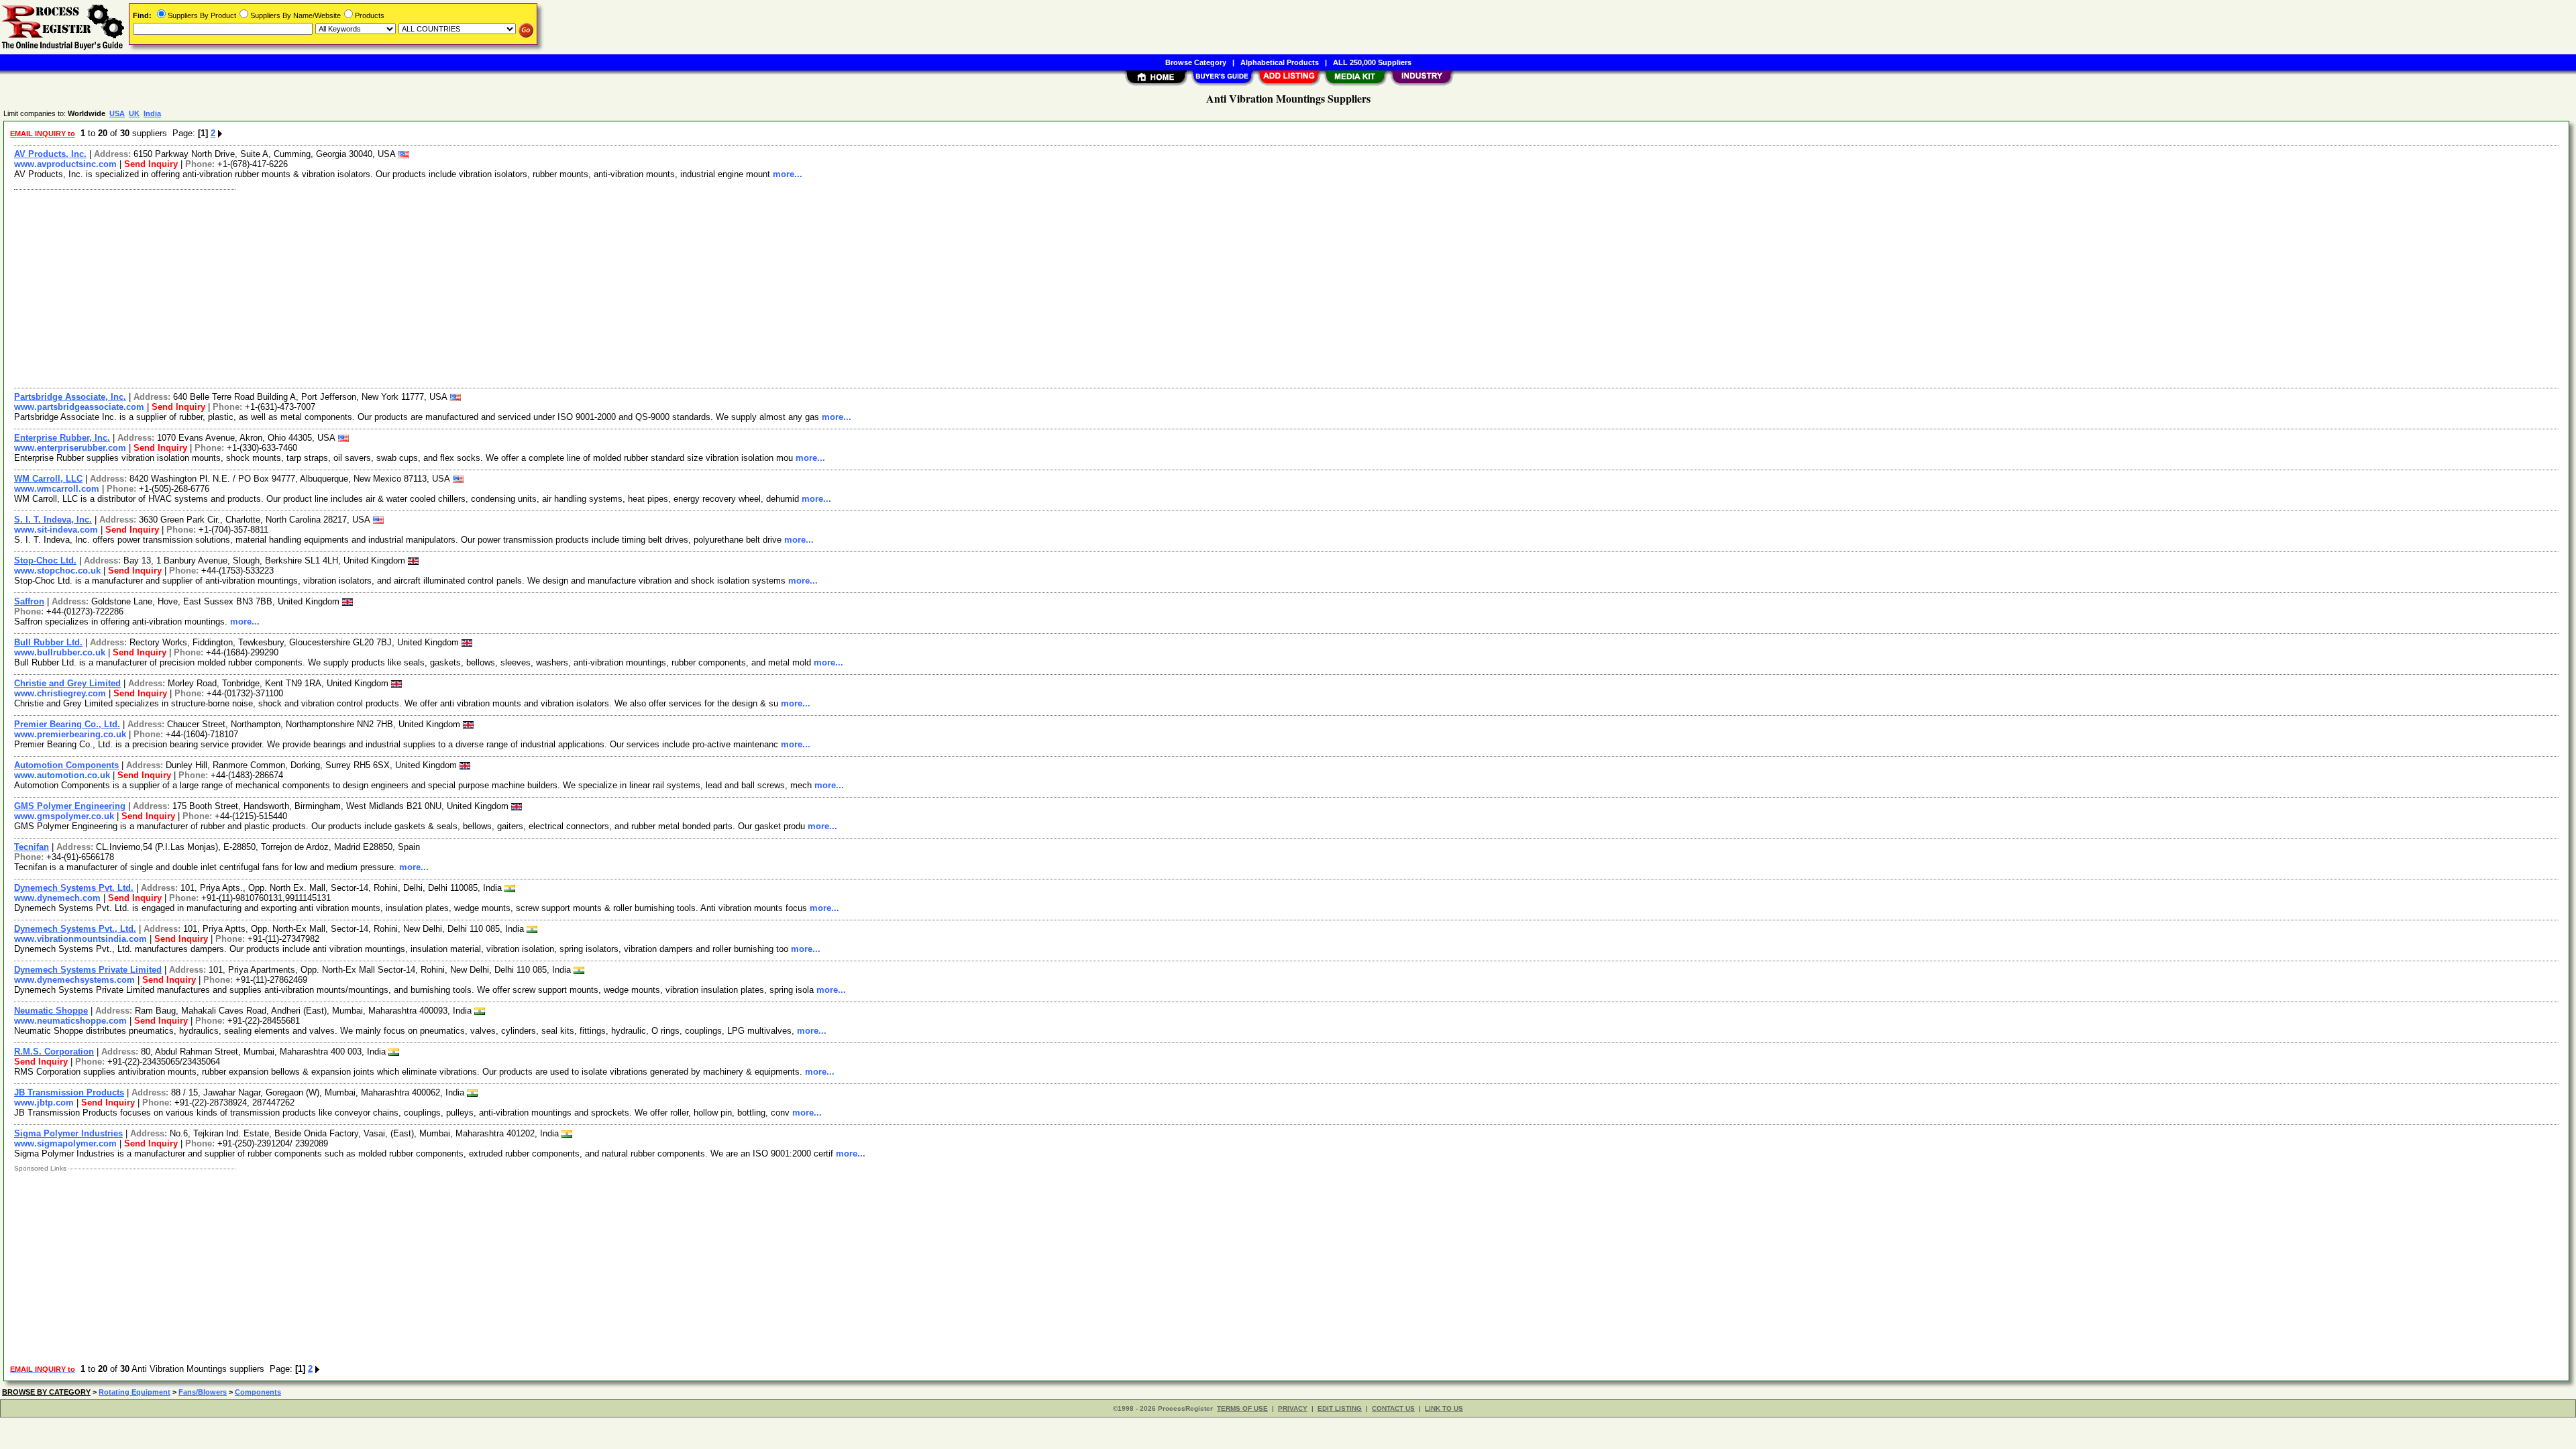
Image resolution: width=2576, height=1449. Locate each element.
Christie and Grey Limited (67, 683)
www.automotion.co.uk (62, 775)
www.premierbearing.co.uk (70, 734)
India (152, 113)
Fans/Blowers (203, 1392)
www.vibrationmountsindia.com (80, 939)
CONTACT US (1393, 1408)
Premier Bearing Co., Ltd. (67, 724)
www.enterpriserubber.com (70, 448)
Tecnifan (32, 847)
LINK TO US (1444, 1408)
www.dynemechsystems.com (74, 980)
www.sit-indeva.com (56, 530)
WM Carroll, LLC (48, 479)
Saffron (29, 601)
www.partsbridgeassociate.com (79, 407)
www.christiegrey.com (60, 693)
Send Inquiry (151, 164)
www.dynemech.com (57, 898)
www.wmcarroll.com (57, 489)
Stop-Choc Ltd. (45, 560)
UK (134, 113)
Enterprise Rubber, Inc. (62, 438)
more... (788, 174)
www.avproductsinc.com (65, 164)
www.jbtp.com (44, 1103)
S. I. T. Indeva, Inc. (53, 520)
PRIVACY (1293, 1408)
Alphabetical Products (1280, 62)
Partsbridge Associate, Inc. (70, 397)
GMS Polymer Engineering (70, 806)
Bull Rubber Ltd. (48, 642)
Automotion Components (66, 765)
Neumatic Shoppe (51, 1011)
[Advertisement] (411, 287)
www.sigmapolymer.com (65, 1143)
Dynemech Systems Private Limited (88, 970)
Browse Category (1196, 62)
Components (258, 1392)
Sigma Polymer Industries (68, 1133)
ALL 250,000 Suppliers (1372, 62)
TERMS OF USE (1242, 1408)
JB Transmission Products (69, 1092)
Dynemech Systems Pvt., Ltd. (75, 929)
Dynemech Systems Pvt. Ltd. (74, 888)
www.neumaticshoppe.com (70, 1021)
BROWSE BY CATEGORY (46, 1392)
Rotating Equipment (135, 1392)
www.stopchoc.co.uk (57, 571)
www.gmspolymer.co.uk (64, 816)
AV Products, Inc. (50, 154)
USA (117, 113)
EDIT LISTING (1340, 1408)
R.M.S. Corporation (54, 1052)
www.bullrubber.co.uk (60, 652)
